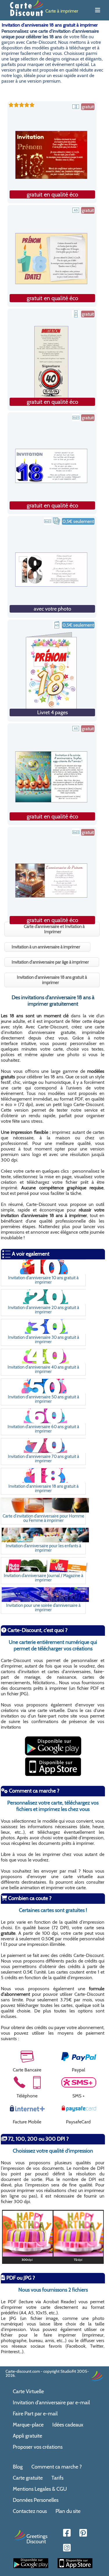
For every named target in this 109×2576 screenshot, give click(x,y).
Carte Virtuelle (28, 2391)
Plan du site (68, 2511)
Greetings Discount (37, 2539)
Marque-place (28, 2425)
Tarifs (57, 2478)
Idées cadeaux (68, 2425)
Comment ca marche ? (57, 2467)
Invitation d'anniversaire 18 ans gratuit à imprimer (43, 1488)
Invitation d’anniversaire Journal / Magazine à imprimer (43, 1578)
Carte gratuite (28, 2478)
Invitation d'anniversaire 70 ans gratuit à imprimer (43, 1459)
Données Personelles (36, 2500)
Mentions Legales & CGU (40, 2489)
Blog (18, 2467)
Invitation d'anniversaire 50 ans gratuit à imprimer (43, 1399)
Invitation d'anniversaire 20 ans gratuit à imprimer (43, 1310)
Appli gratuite (27, 2436)
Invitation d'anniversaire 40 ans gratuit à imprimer (43, 1369)
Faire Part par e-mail (35, 2414)
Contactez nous (30, 2511)
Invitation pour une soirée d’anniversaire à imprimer (43, 1607)
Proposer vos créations (38, 2447)
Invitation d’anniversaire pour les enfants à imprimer (43, 1548)
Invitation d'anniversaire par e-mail (51, 2403)
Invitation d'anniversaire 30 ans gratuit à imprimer (43, 1339)
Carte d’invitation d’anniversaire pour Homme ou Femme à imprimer (43, 1518)
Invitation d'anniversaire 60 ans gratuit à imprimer (43, 1429)
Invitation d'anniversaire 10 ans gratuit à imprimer (43, 1280)
